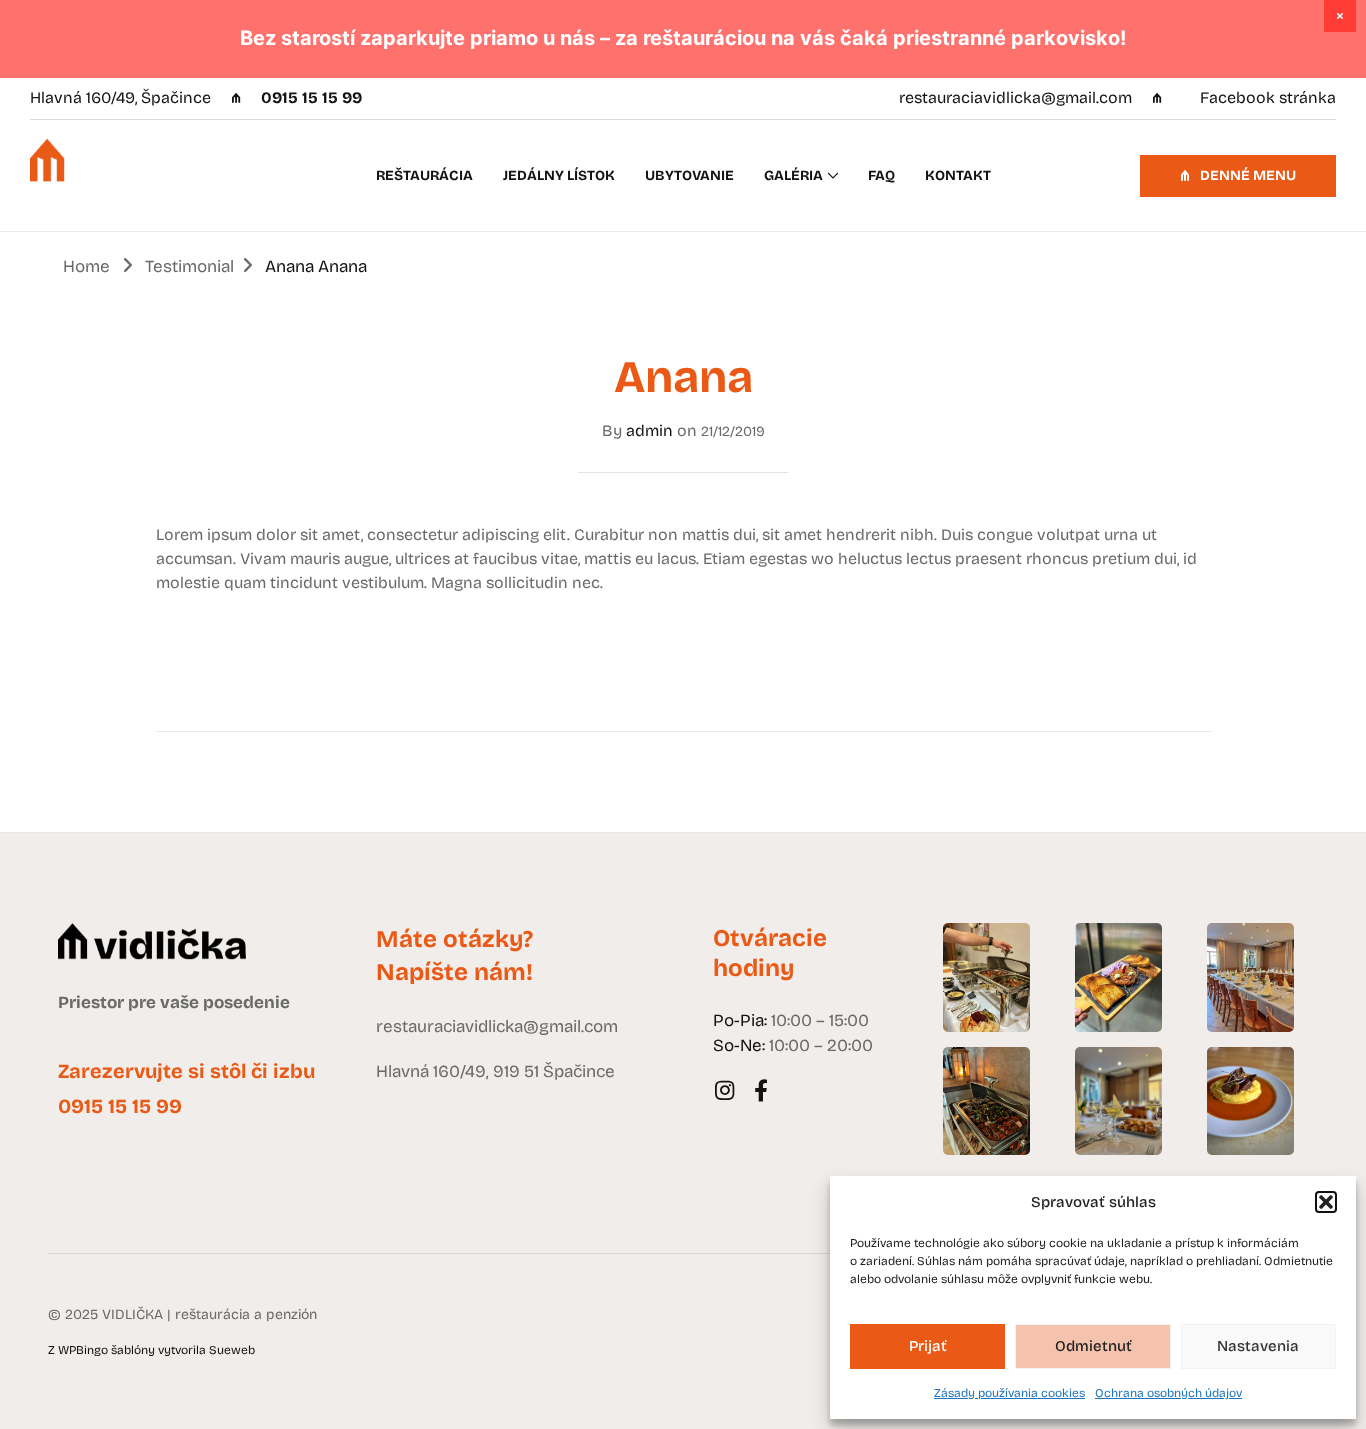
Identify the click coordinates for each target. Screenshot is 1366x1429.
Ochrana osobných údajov (1168, 1393)
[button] (1326, 1202)
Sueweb (232, 1350)
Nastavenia (1258, 1346)
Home (86, 266)
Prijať (928, 1346)
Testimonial (189, 266)
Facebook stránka (1266, 97)
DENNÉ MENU (1246, 175)
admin (649, 430)
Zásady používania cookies (1009, 1393)
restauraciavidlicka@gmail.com (1015, 97)
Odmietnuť (1093, 1346)
